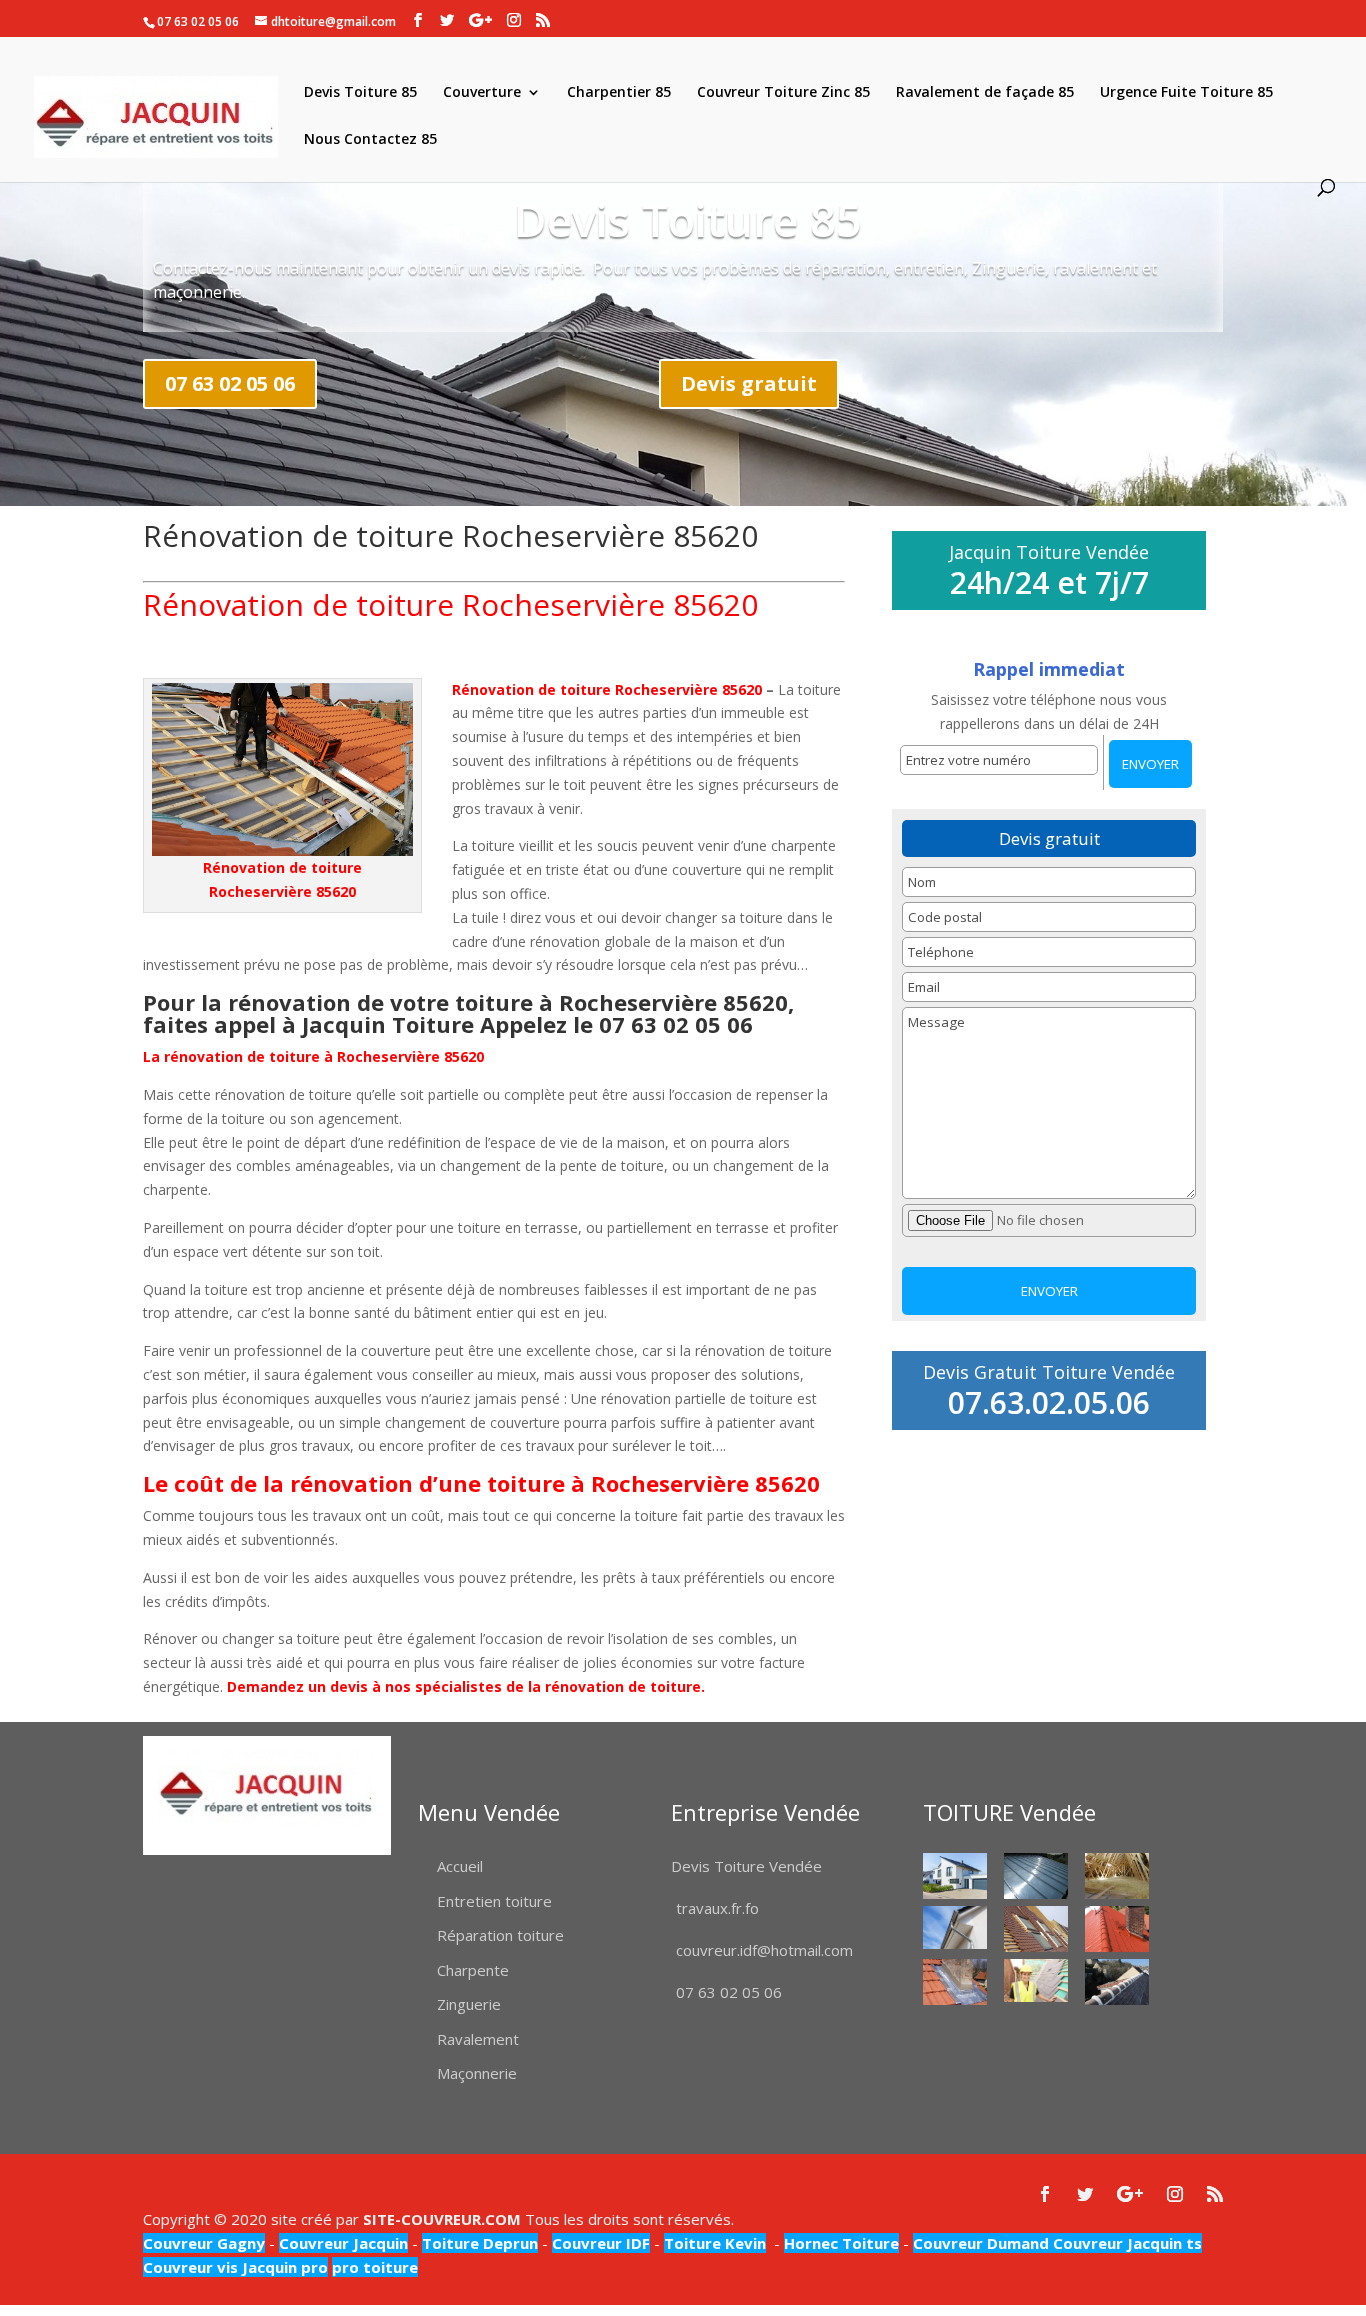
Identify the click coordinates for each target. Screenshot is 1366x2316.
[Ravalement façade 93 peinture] (955, 1875)
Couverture (482, 93)
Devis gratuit (749, 383)
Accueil (460, 1866)
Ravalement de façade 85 (985, 93)
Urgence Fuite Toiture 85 (1186, 93)
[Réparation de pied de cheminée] (955, 1981)
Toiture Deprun (480, 2243)
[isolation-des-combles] (1117, 1875)
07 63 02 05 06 (230, 383)
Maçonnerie (477, 2073)
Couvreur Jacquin (343, 2243)
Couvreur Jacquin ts (1125, 2243)
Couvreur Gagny (204, 2243)
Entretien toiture (494, 1901)
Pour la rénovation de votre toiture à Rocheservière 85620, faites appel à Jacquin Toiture (468, 1013)
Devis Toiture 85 (360, 93)
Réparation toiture (500, 1935)
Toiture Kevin (715, 2243)
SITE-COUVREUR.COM (442, 2219)
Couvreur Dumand (981, 2243)
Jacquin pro (283, 2267)
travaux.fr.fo (717, 1908)
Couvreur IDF (601, 2243)
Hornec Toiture (841, 2243)
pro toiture (375, 2267)
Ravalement (478, 2039)
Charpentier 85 (619, 93)
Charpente (473, 1970)
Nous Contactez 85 (370, 140)
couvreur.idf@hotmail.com (764, 1950)
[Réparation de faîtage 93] (1117, 1981)
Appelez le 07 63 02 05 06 (619, 1024)
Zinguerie (469, 2004)
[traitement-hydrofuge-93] (1117, 1928)
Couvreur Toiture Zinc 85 (783, 93)
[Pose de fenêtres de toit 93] (1036, 1928)
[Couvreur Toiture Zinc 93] (1036, 1875)
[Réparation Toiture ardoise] (1036, 1980)
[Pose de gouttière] (955, 1927)
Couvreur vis (190, 2267)
